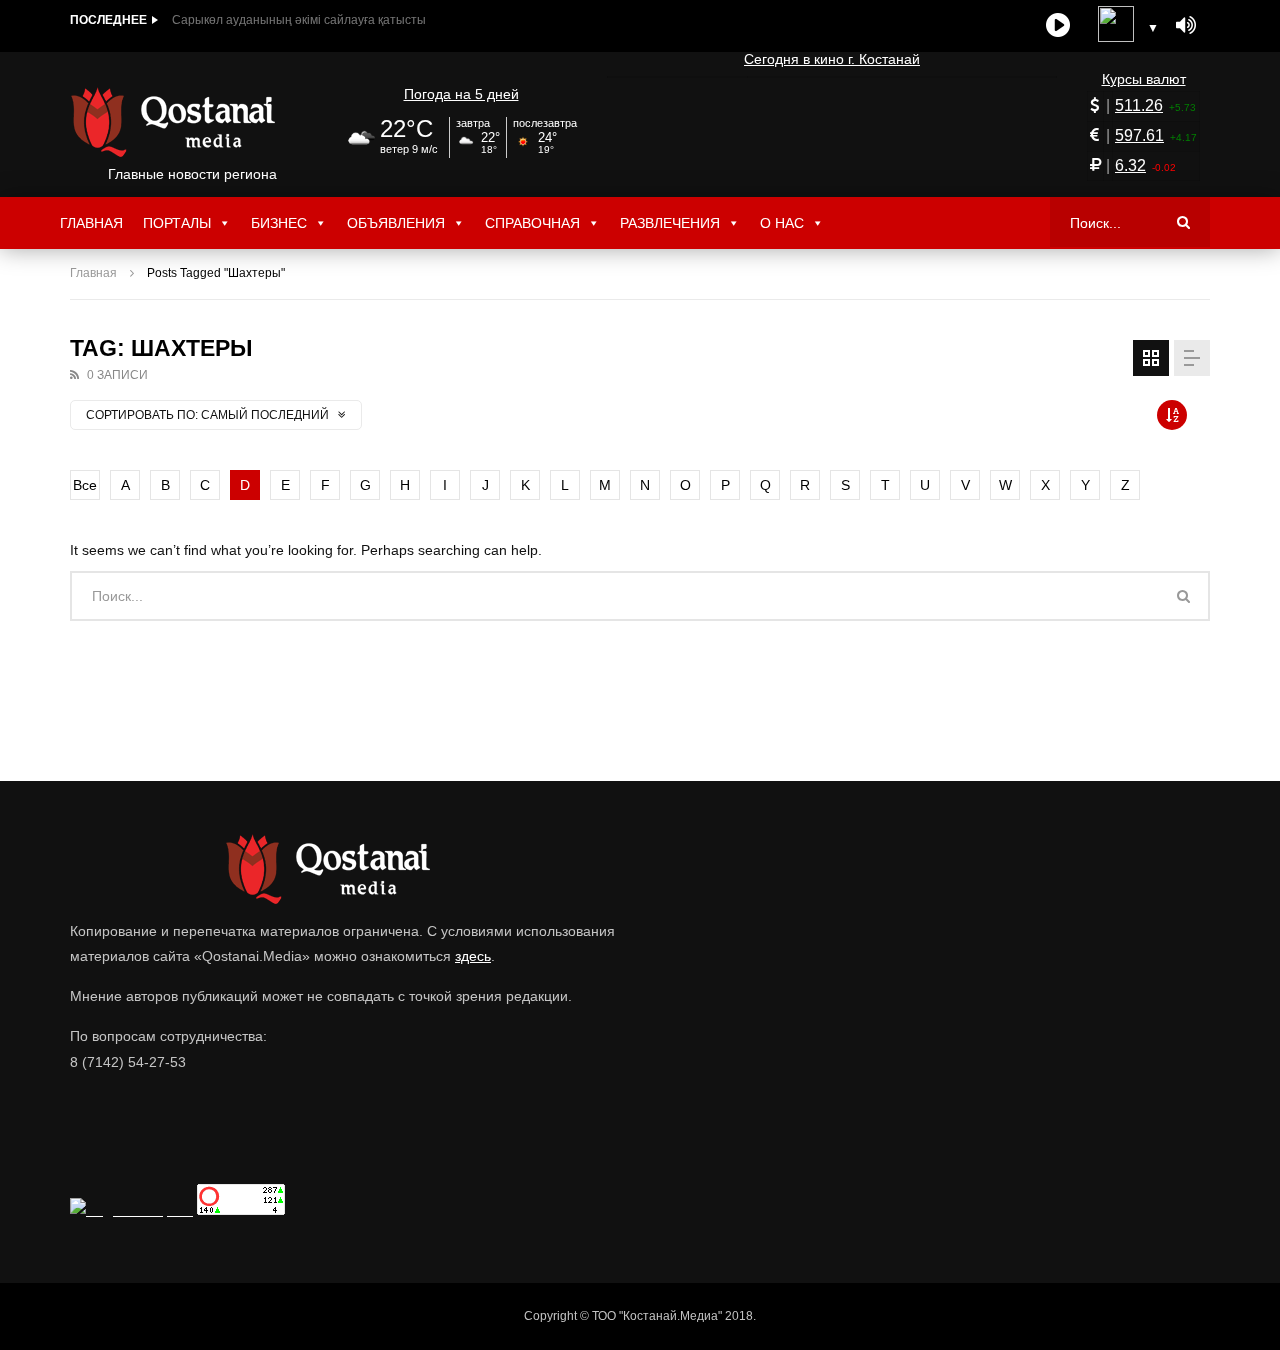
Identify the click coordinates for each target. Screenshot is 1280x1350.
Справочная (532, 223)
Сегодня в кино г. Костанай (832, 59)
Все (85, 485)
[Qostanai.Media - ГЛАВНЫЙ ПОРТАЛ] (192, 122)
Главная (91, 223)
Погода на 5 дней (461, 94)
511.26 (1139, 105)
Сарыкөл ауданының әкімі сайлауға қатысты (299, 20)
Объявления (396, 223)
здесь (473, 956)
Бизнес (279, 223)
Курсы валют (1144, 79)
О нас (782, 223)
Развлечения (670, 223)
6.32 (1130, 165)
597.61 (1139, 135)
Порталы (177, 223)
